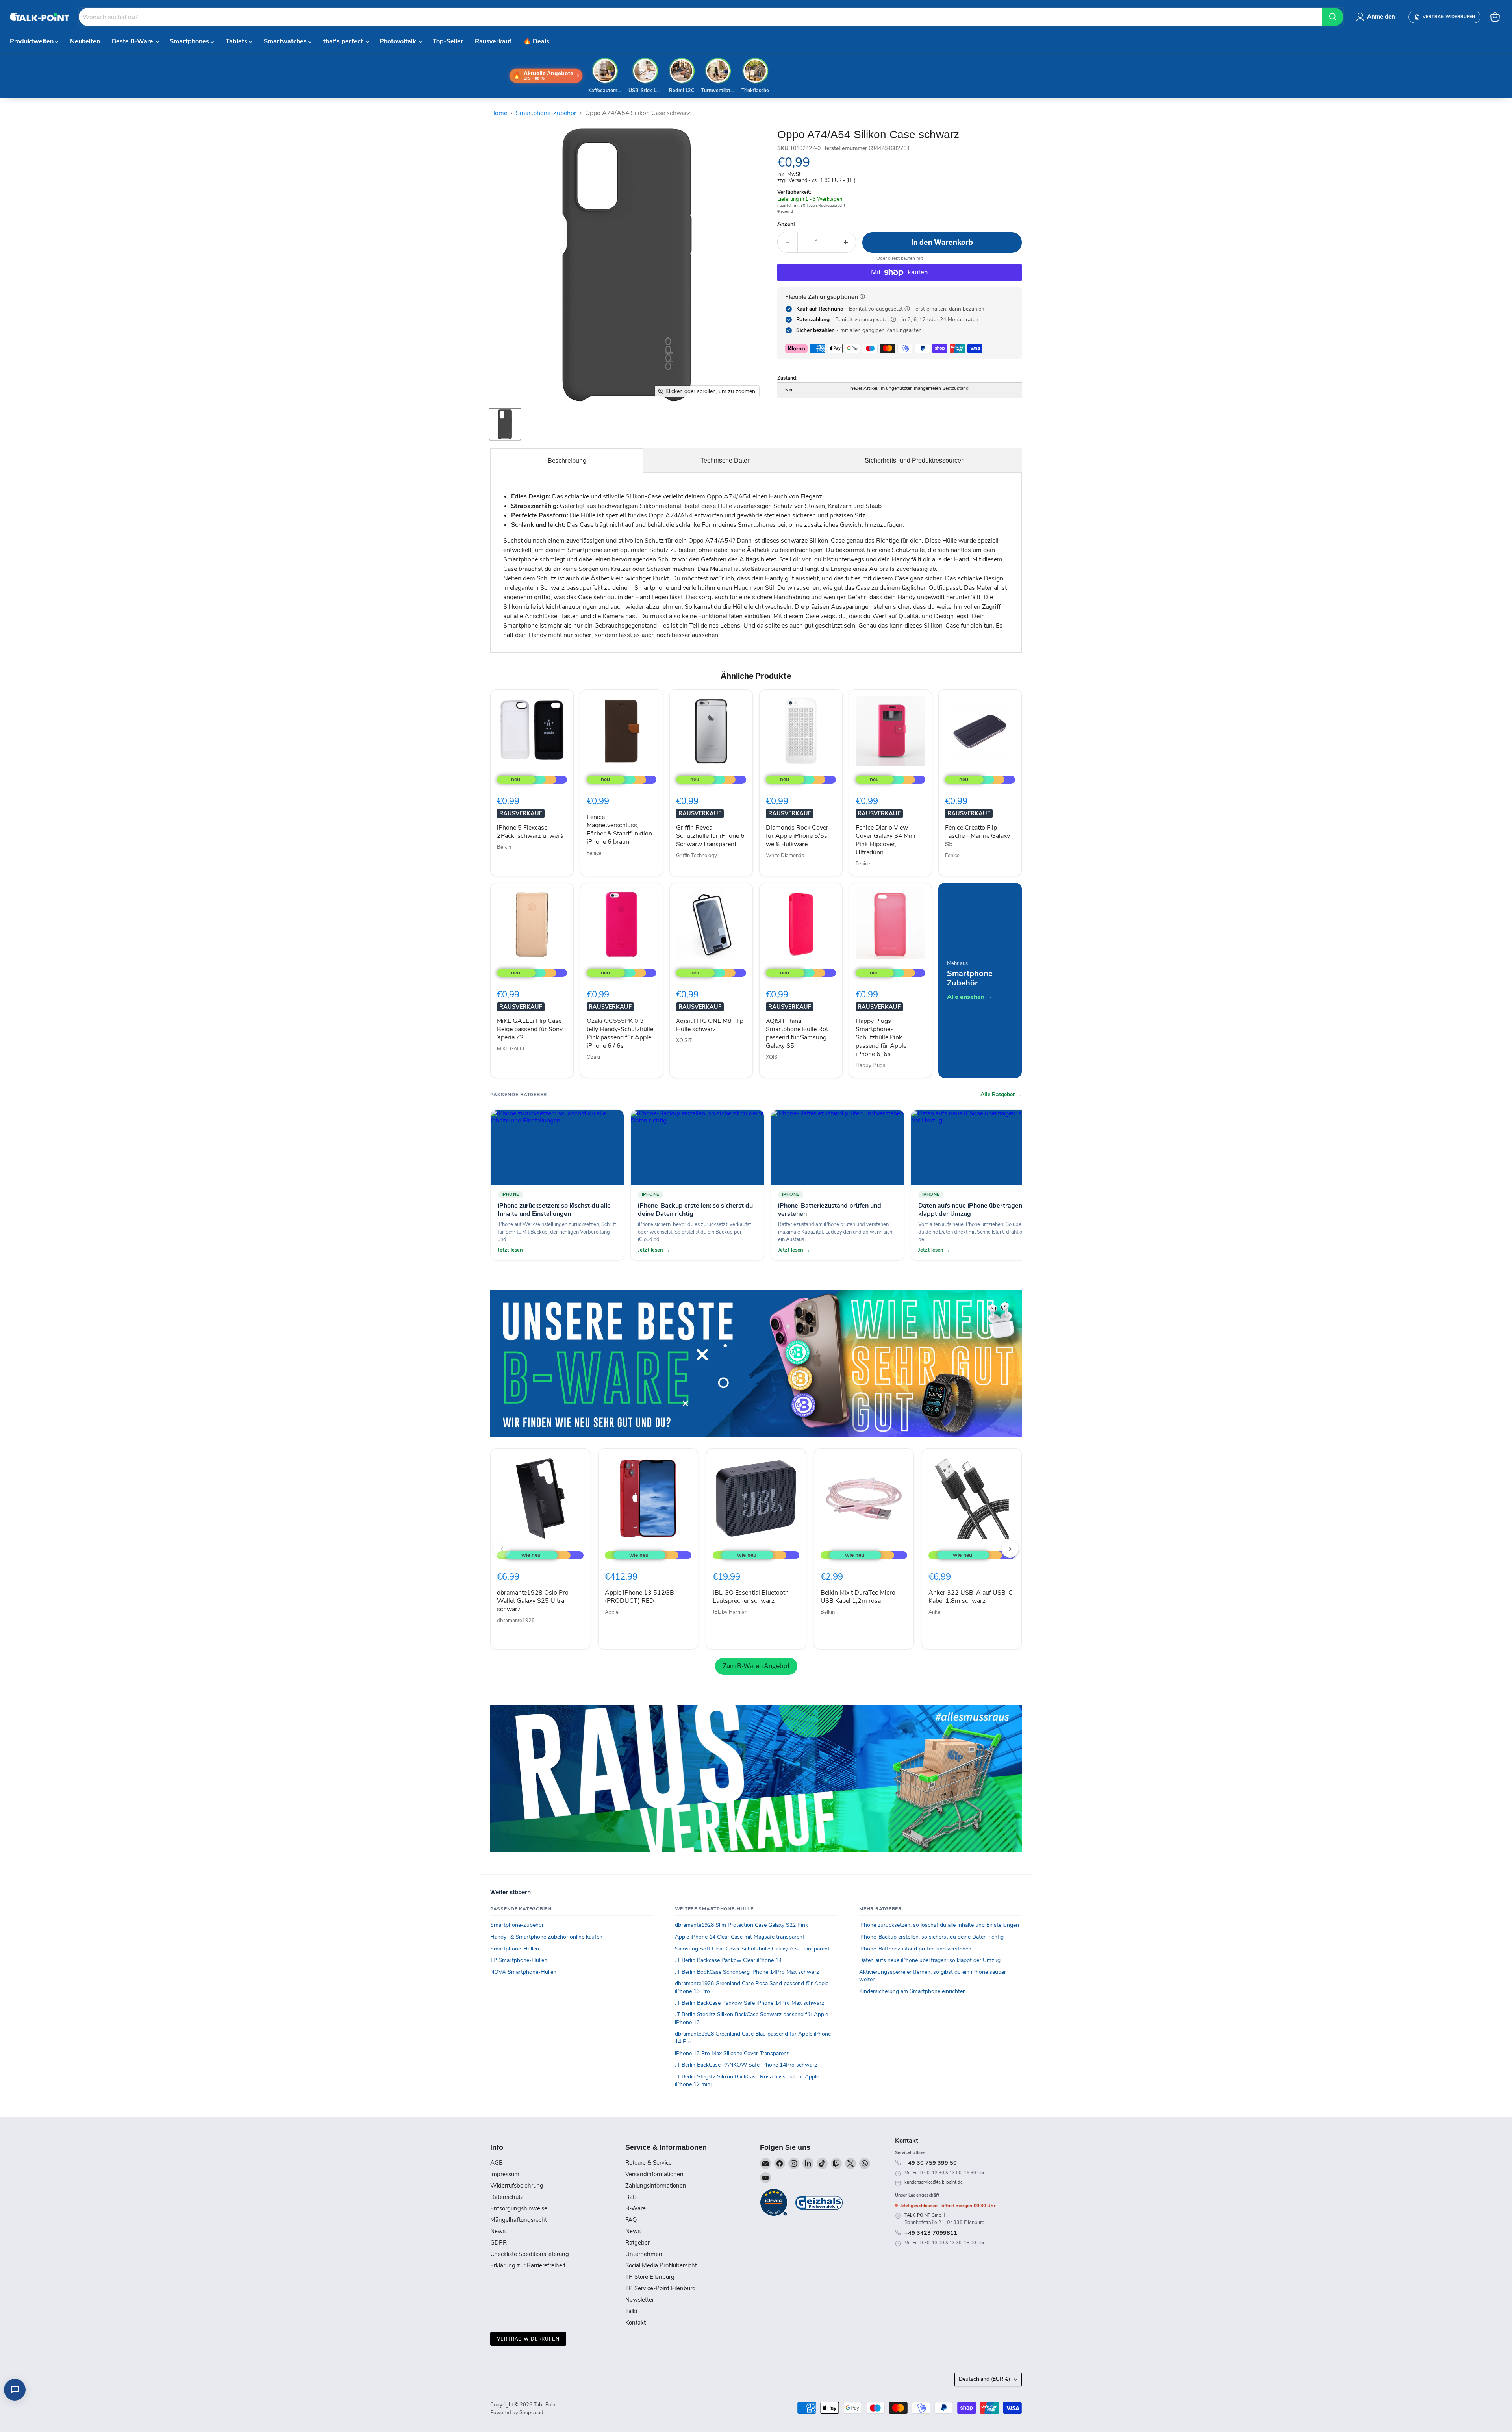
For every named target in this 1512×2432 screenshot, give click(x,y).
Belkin (504, 847)
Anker (935, 1612)
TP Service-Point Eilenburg (661, 2288)
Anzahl (786, 224)
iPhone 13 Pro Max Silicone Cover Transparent (732, 2053)
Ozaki (593, 1057)
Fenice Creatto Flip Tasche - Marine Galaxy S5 (977, 836)
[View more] (756, 1364)
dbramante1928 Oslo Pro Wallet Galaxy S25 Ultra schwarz (533, 1601)
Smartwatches (286, 41)
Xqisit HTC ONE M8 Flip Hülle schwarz (710, 1025)
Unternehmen (644, 2254)
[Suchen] (1333, 17)
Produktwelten (32, 41)
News (498, 2231)
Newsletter (640, 2300)
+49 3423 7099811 (931, 2233)
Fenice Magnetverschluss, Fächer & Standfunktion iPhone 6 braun (619, 829)
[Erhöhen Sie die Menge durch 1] (846, 242)
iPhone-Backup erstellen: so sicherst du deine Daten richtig (931, 1937)
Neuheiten (85, 41)
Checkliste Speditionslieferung (530, 2254)
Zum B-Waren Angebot (756, 1666)
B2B (631, 2197)
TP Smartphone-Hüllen (519, 1960)
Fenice (594, 853)
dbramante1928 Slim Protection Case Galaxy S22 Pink (741, 1925)
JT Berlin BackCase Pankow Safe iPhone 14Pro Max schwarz (750, 2003)
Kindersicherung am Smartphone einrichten (913, 1991)
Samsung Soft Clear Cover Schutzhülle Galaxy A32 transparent (752, 1949)
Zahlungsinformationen (656, 2186)
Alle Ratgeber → (1001, 1095)
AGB (497, 2163)
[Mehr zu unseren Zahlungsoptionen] (862, 296)
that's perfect (344, 41)
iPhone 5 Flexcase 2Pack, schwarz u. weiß (530, 832)
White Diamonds (785, 856)
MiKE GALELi (512, 1049)
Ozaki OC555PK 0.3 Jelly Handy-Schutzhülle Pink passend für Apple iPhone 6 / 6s (620, 1033)
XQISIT (684, 1041)
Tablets (237, 41)
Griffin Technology (697, 856)
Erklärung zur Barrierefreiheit (528, 2265)
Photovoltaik (399, 41)
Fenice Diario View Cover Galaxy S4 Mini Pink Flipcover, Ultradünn (886, 840)
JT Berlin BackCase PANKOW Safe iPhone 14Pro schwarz (746, 2065)
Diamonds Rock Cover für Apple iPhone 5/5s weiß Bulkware (797, 836)
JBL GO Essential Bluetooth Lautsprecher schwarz (751, 1597)
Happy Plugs (870, 1065)
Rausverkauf (493, 41)
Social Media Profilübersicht (661, 2265)
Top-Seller (448, 41)
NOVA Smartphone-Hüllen (523, 1972)
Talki (631, 2311)
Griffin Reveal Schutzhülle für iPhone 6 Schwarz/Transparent (710, 836)
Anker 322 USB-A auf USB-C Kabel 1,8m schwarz (971, 1597)
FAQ (631, 2220)
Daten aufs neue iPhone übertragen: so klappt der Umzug (930, 1960)
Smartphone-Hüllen (515, 1949)
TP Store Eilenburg (650, 2277)
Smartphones (190, 41)
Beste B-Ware (133, 41)
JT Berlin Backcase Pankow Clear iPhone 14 (728, 1960)
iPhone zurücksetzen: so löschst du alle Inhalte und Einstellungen (939, 1925)
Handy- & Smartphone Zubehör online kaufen (546, 1937)
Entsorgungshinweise (519, 2208)
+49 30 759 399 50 (931, 2163)
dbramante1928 (516, 1621)
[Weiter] (1010, 1549)
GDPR (498, 2243)
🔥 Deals (536, 41)
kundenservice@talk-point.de (934, 2182)
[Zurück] (502, 1549)
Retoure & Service (649, 2163)
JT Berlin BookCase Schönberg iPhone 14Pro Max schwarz (747, 1972)
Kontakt (636, 2323)
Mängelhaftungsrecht (519, 2220)
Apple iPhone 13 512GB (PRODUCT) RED (639, 1597)
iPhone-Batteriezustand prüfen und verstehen (915, 1949)
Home (499, 113)
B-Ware (636, 2208)
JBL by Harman (730, 1612)
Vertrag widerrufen (528, 2339)
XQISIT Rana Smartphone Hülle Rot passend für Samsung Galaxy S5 (797, 1033)
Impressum (505, 2174)
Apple (612, 1612)
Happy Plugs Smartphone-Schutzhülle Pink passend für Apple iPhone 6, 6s (881, 1037)
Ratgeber (637, 2243)
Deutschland (984, 2379)
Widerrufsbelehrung (517, 2186)
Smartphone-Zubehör (546, 113)
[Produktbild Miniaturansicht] (505, 424)
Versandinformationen (654, 2174)
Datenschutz (507, 2197)
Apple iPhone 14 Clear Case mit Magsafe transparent (740, 1937)
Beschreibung (567, 461)
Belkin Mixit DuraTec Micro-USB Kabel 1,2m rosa (859, 1597)
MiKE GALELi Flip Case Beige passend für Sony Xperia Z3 (530, 1029)
